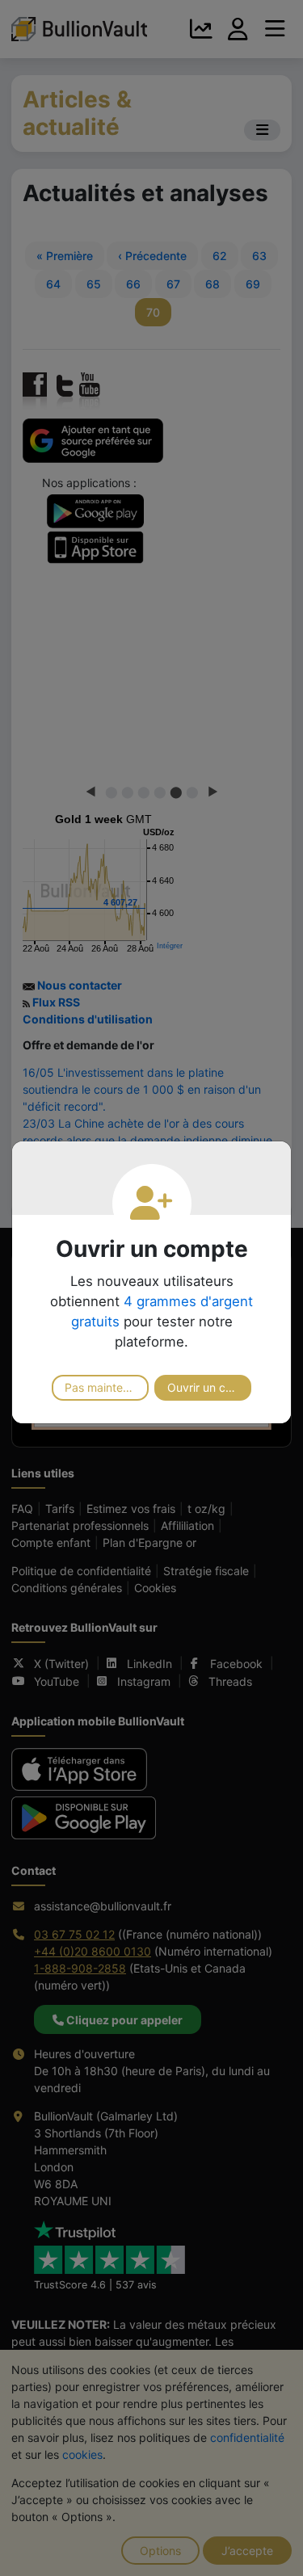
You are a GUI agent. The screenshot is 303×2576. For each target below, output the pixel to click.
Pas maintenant (105, 1387)
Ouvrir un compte (209, 1387)
